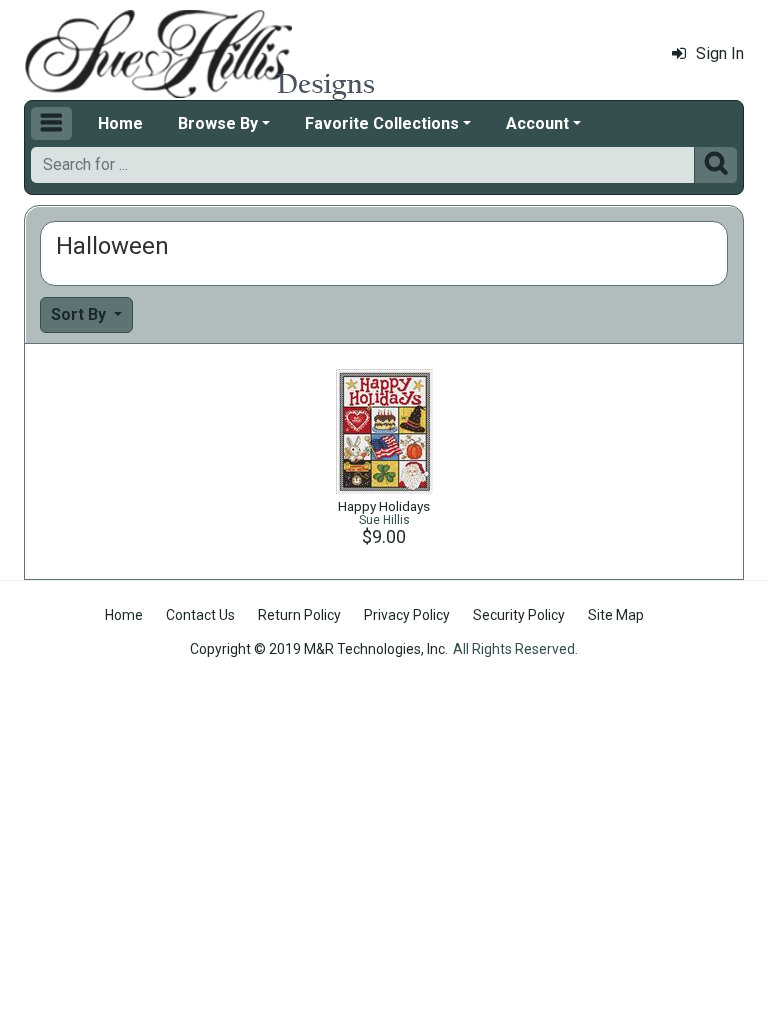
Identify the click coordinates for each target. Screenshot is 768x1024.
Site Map (616, 615)
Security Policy (519, 615)
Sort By (80, 314)
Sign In (720, 53)
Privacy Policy (407, 615)
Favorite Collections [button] (382, 123)
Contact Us (200, 615)
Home (120, 123)
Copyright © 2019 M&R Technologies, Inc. (319, 649)
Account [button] (537, 123)
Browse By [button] (218, 123)
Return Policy (299, 615)
